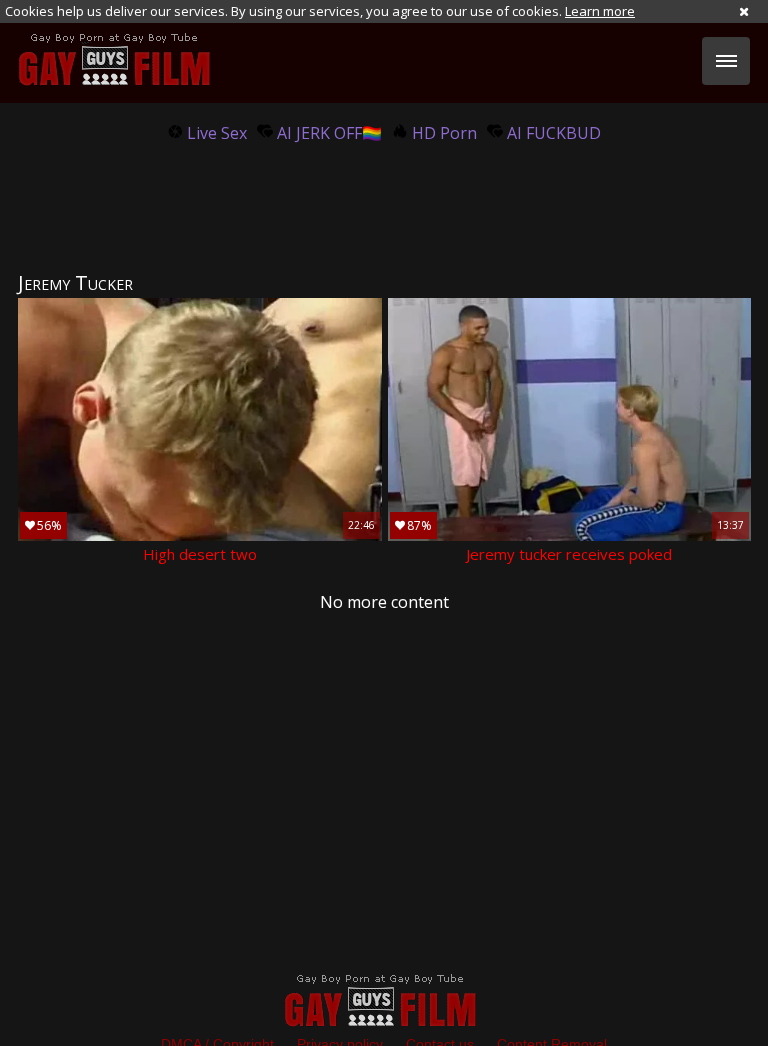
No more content (384, 602)
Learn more (600, 11)
